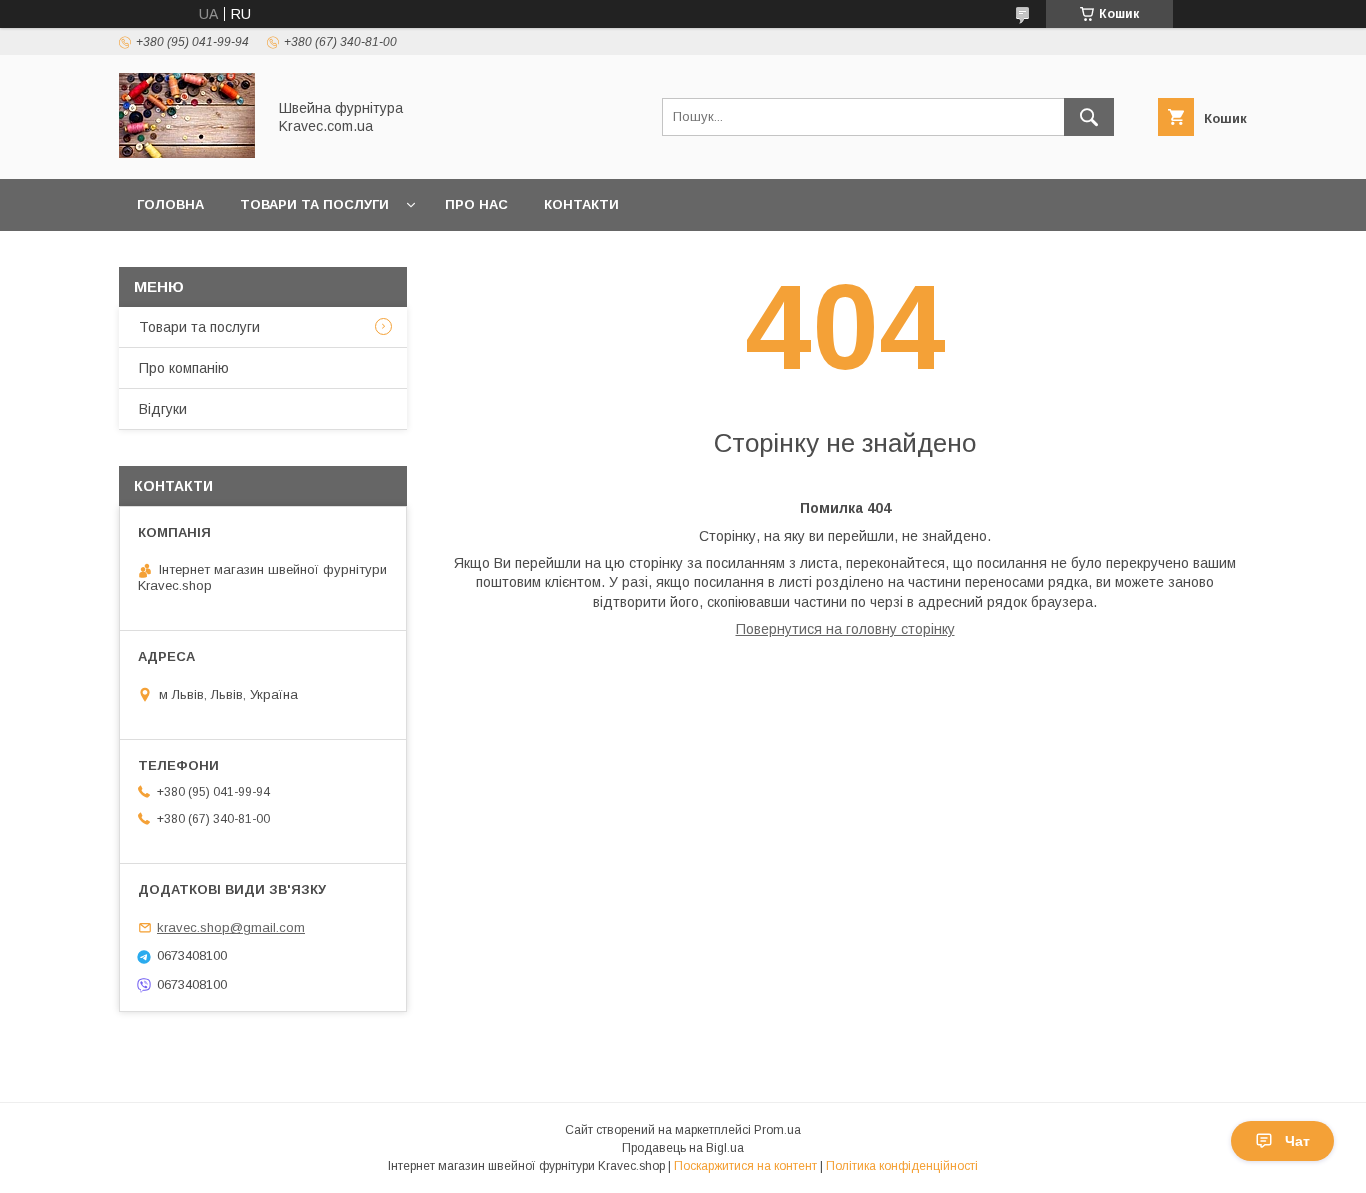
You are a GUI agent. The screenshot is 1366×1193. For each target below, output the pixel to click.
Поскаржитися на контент (745, 1166)
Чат (1297, 1141)
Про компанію (184, 368)
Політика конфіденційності (902, 1166)
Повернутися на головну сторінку (845, 629)
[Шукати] (1089, 117)
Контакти (581, 204)
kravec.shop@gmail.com (231, 927)
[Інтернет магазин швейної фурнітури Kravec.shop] (187, 153)
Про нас (476, 204)
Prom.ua (777, 1130)
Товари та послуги (314, 204)
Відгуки (163, 409)
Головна (170, 204)
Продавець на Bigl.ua (683, 1148)
